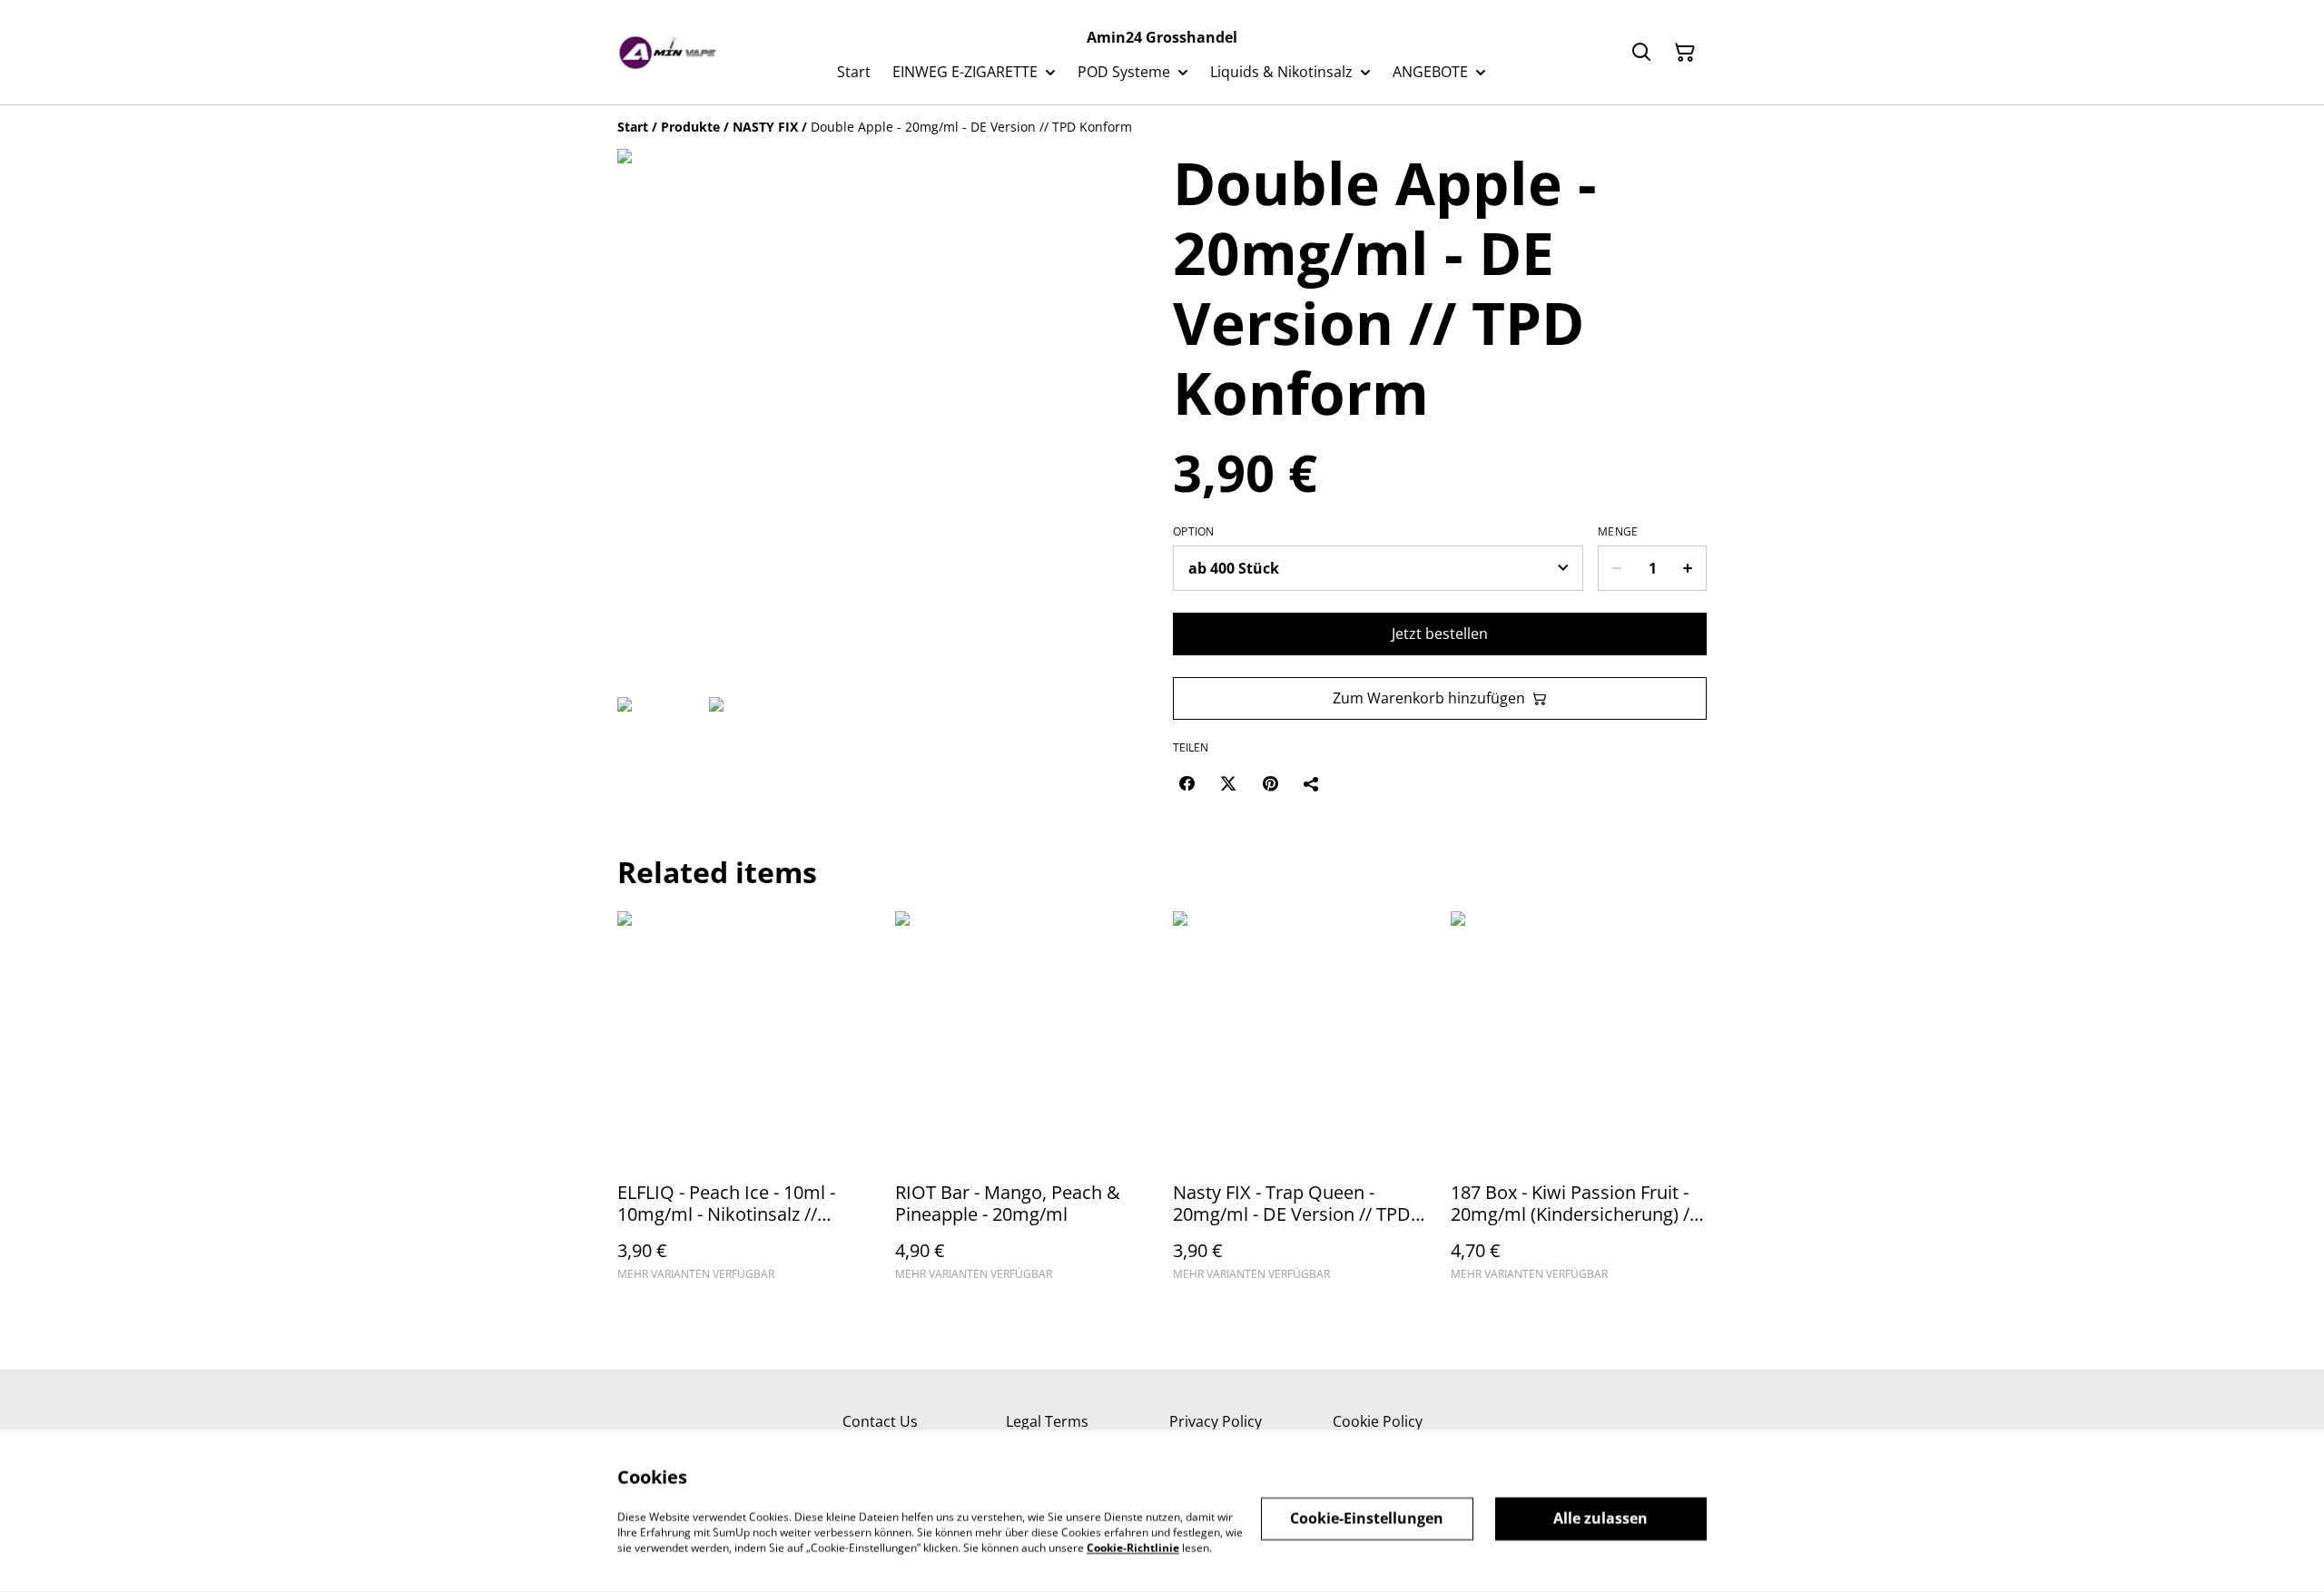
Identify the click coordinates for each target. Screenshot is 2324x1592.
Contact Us (880, 1421)
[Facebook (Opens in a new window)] (1187, 783)
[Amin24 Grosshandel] (668, 53)
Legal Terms (1047, 1421)
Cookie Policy (1378, 1421)
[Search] (1641, 53)
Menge (1618, 532)
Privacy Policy (1216, 1421)
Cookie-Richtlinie (1133, 1547)
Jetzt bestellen (1440, 634)
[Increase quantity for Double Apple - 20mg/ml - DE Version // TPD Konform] (1688, 568)
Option (1194, 532)
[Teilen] (1312, 783)
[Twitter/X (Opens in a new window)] (1228, 783)
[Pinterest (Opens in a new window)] (1270, 783)
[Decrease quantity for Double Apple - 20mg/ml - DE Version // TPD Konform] (1616, 568)
